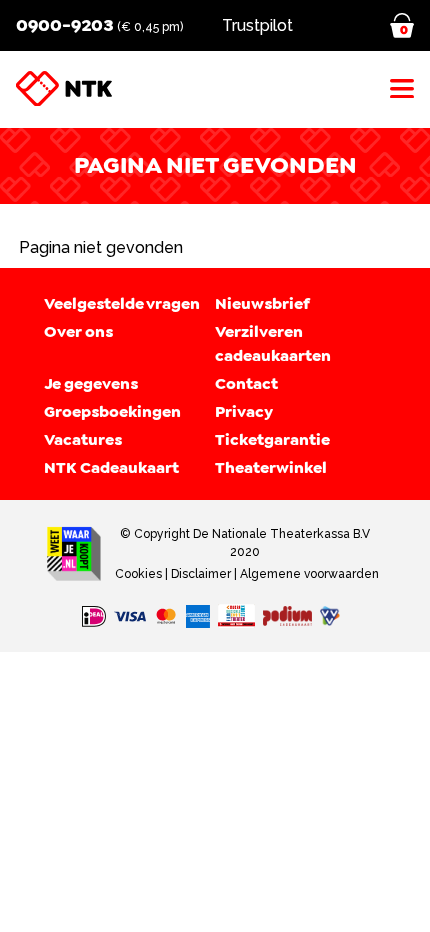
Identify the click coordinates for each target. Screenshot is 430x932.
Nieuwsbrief (262, 304)
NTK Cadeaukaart (111, 468)
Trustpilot (257, 25)
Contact (246, 384)
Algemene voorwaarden (309, 574)
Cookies (138, 574)
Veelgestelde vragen (122, 304)
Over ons (78, 332)
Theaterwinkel (271, 468)
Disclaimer (201, 574)
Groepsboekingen (112, 412)
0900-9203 (64, 25)
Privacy (244, 412)
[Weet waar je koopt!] (74, 554)
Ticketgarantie (272, 440)
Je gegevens (91, 384)
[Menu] (402, 88)
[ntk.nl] (64, 88)
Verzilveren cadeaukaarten (273, 344)
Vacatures (83, 440)
